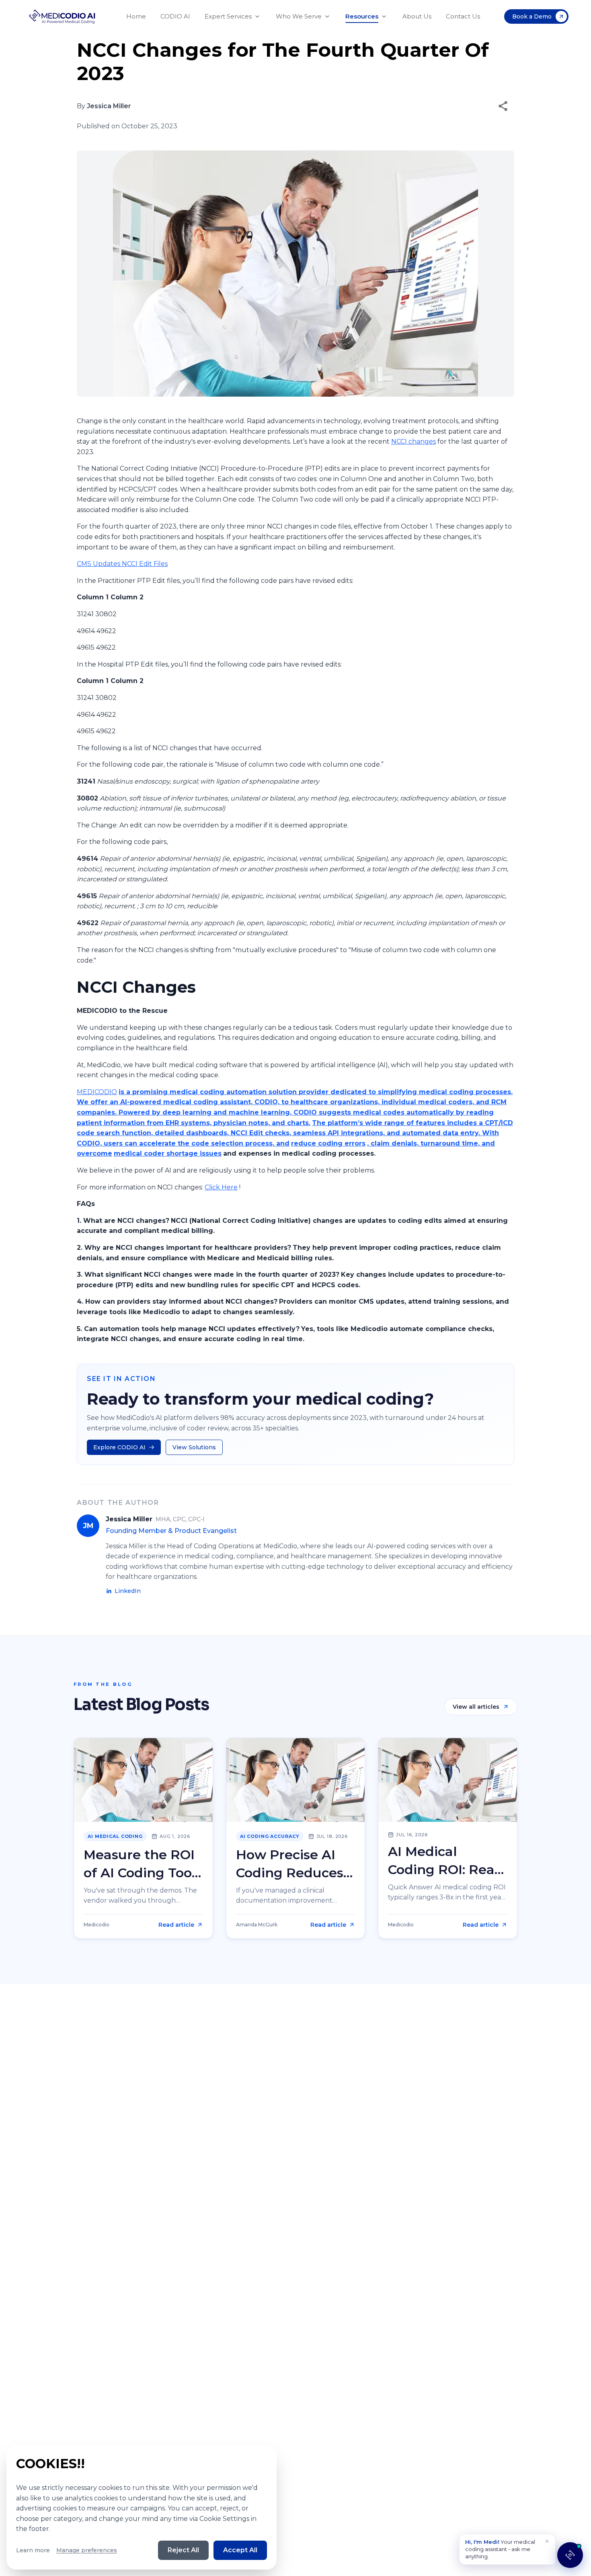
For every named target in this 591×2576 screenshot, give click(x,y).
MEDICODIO (97, 1092)
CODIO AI (175, 16)
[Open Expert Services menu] (257, 16)
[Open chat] (570, 2555)
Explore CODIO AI (119, 1447)
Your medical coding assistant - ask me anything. (500, 2549)
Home (136, 16)
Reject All (183, 2550)
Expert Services (228, 16)
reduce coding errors (328, 1143)
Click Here (221, 1187)
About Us (417, 16)
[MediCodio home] (62, 17)
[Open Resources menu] (384, 16)
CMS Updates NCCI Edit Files (122, 564)
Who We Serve (299, 16)
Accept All (240, 2550)
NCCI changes (413, 441)
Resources (362, 16)
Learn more (33, 2550)
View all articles (476, 1707)
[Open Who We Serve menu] (327, 16)
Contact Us (463, 16)
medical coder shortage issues (168, 1153)
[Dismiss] (547, 2541)
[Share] (503, 106)
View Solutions (194, 1447)
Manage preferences (87, 2550)
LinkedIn (128, 1591)
